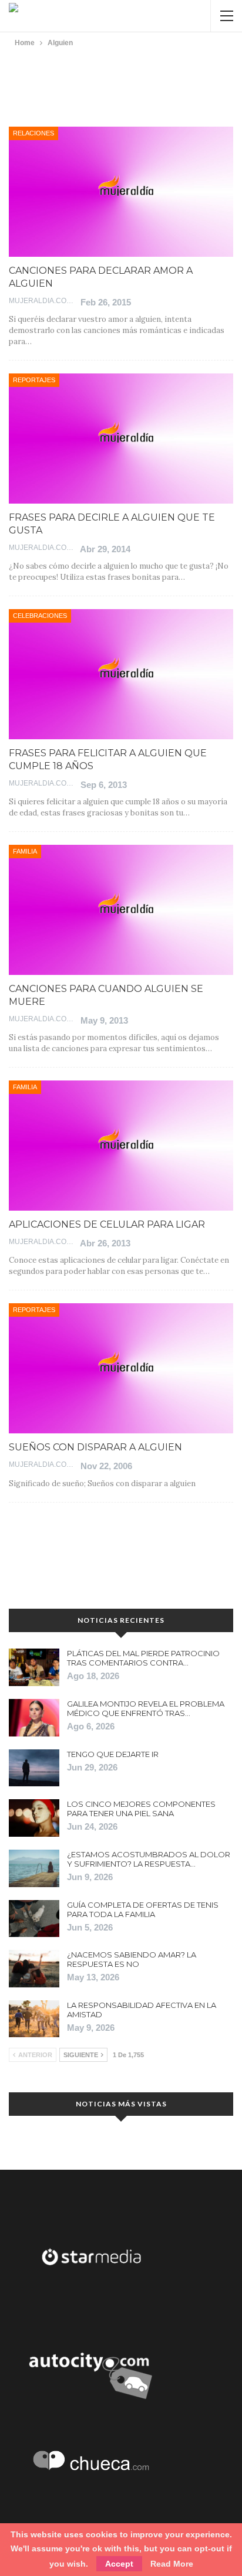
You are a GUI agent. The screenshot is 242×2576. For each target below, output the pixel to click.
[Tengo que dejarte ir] (34, 1768)
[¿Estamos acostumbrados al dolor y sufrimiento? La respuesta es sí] (34, 1868)
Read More (172, 2564)
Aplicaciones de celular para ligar (107, 1224)
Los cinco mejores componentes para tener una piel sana (141, 1809)
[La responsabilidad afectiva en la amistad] (34, 2019)
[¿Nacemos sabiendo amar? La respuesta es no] (34, 1969)
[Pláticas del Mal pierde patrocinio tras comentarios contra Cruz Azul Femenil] (34, 1667)
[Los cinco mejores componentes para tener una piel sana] (34, 1818)
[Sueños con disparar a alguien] (121, 1368)
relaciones (33, 133)
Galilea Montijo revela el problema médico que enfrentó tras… (146, 1708)
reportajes (34, 380)
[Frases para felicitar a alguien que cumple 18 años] (121, 674)
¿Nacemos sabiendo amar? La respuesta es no (132, 1959)
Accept (119, 2564)
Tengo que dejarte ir (113, 1754)
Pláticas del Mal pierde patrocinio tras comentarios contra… (143, 1658)
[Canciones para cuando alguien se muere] (121, 910)
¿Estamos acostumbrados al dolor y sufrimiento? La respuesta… (149, 1859)
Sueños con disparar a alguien (95, 1447)
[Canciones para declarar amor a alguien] (121, 192)
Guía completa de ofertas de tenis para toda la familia (143, 1909)
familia (25, 851)
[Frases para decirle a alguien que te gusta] (121, 439)
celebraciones (40, 616)
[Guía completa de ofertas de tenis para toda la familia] (34, 1919)
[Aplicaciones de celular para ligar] (121, 1146)
